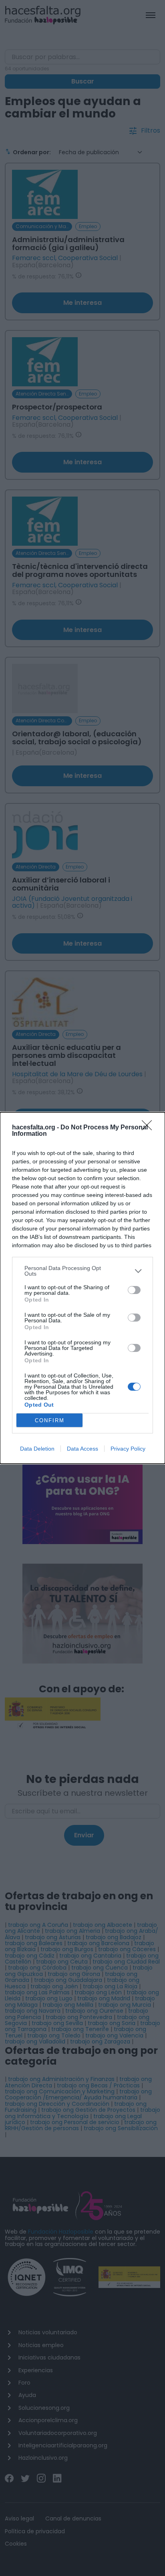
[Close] (149, 1128)
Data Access (82, 1449)
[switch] (134, 1290)
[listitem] (82, 1271)
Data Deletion (37, 1449)
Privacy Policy (128, 1449)
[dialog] (82, 1288)
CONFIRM (50, 1420)
